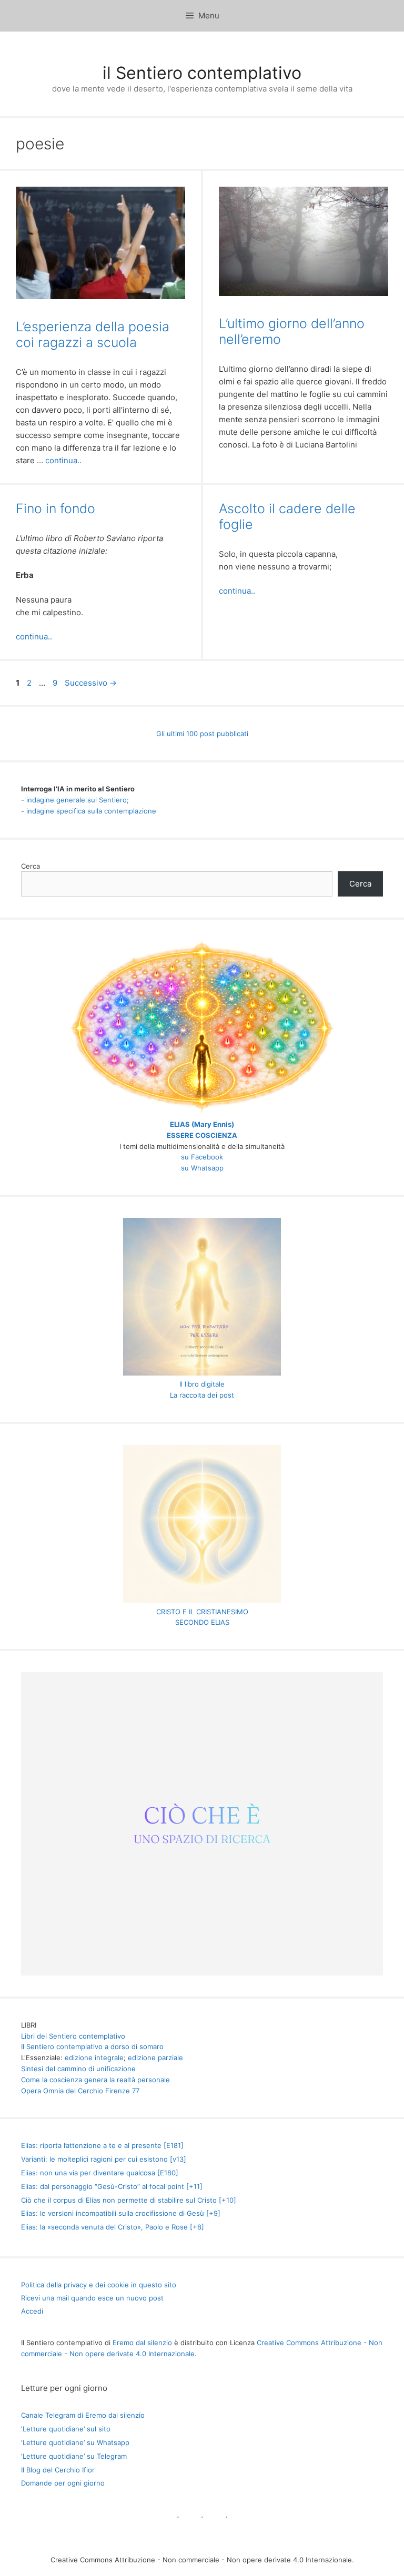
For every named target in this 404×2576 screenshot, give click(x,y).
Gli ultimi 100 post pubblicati (202, 734)
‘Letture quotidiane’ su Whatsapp (75, 2442)
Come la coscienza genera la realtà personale (95, 2080)
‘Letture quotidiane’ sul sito (66, 2429)
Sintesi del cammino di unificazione (78, 2069)
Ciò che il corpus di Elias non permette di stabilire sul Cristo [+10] (129, 2200)
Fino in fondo (55, 508)
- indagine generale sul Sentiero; (75, 800)
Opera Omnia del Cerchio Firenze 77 (80, 2091)
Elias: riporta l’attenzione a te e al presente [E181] (102, 2145)
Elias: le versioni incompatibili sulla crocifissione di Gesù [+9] (121, 2213)
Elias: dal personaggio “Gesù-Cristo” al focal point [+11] (112, 2186)
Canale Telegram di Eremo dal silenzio (83, 2415)
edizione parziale (155, 2058)
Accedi (32, 2311)
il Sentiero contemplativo (202, 73)
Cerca (31, 866)
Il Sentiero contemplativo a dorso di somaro (92, 2046)
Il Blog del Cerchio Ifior (58, 2470)
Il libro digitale (202, 1384)
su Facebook (202, 1157)
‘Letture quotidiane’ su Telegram (74, 2456)
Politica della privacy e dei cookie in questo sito (99, 2285)
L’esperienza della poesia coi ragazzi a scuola (93, 334)
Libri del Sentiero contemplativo (73, 2036)
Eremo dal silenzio (142, 2343)
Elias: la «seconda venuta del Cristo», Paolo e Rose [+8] (113, 2227)
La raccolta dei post (202, 1395)
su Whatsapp (202, 1168)
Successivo (91, 683)
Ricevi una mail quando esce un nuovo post (92, 2298)
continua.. (63, 460)
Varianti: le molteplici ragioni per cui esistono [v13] (104, 2159)
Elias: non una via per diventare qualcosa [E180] (100, 2173)
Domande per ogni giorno (63, 2483)
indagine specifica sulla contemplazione (91, 811)
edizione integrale (94, 2058)
